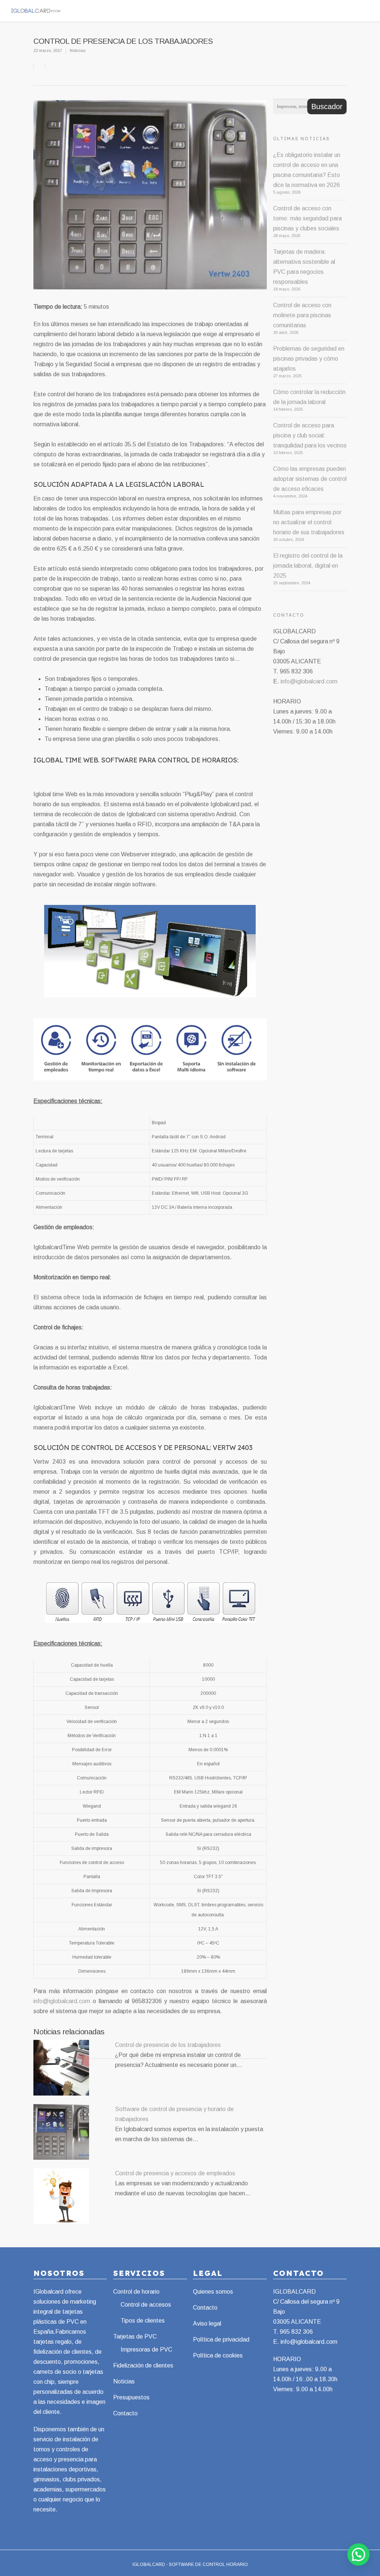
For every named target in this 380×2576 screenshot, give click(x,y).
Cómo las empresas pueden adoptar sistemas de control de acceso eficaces (310, 479)
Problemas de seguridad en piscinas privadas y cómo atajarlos (309, 359)
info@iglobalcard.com (62, 2001)
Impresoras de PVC (146, 2349)
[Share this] (40, 66)
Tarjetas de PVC (135, 2337)
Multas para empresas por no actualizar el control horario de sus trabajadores (309, 522)
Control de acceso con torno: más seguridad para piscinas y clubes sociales (307, 218)
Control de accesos (146, 2305)
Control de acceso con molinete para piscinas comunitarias (302, 315)
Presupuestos (131, 2397)
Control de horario (136, 2292)
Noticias (78, 50)
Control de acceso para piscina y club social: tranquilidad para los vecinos (310, 435)
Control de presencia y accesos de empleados (175, 2173)
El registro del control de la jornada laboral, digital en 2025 (308, 566)
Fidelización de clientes (143, 2365)
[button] (358, 2554)
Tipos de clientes (143, 2321)
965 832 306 (296, 2332)
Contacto (125, 2413)
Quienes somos (213, 2292)
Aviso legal (207, 2324)
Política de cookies (218, 2355)
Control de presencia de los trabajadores (168, 2045)
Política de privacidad (221, 2339)
